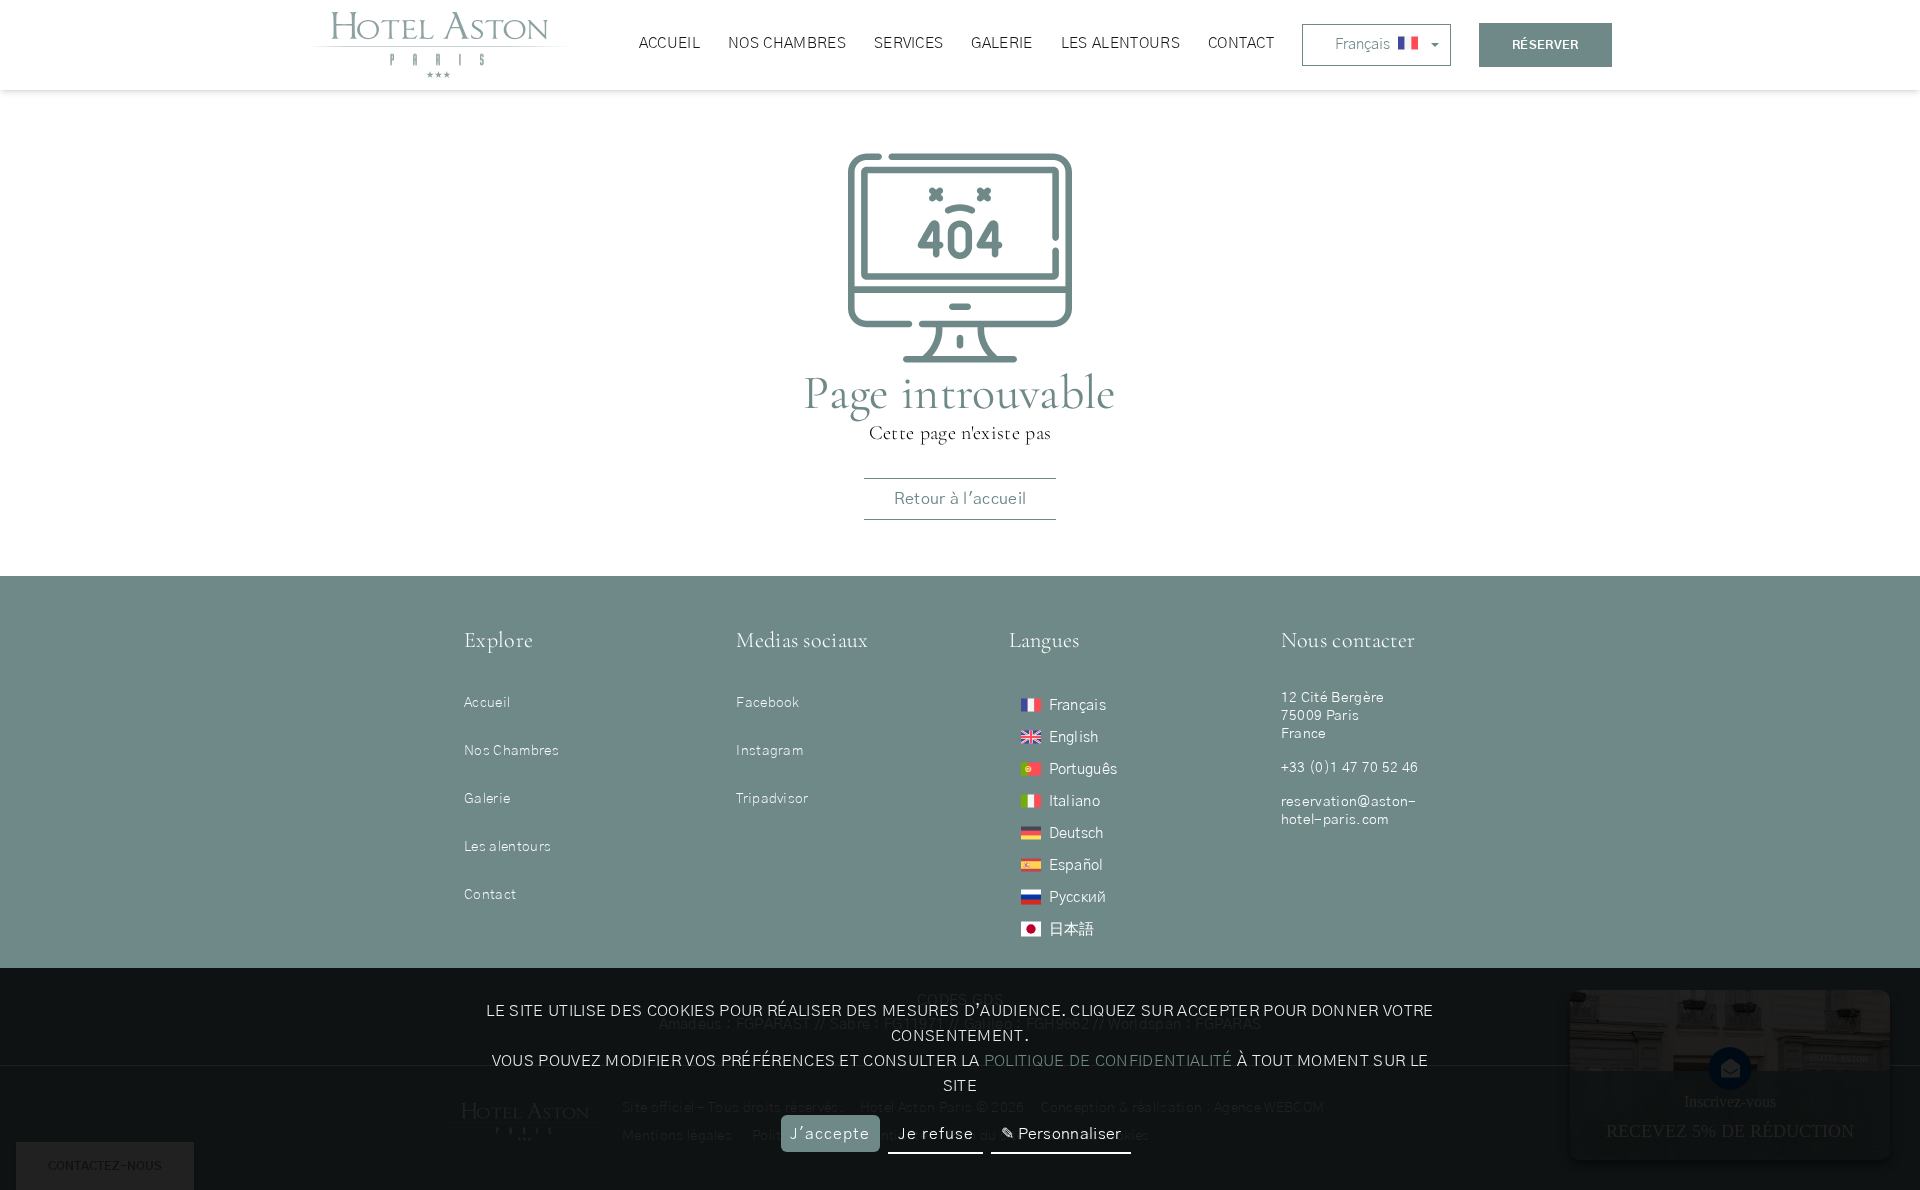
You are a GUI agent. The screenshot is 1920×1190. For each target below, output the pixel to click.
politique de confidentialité (1108, 1061)
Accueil (487, 703)
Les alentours (507, 847)
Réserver (1545, 45)
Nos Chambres (511, 751)
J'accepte (830, 1134)
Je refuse (936, 1134)
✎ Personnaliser (1061, 1134)
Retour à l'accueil (960, 499)
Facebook (768, 703)
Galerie (487, 799)
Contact (490, 895)
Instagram (769, 751)
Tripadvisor (772, 799)
